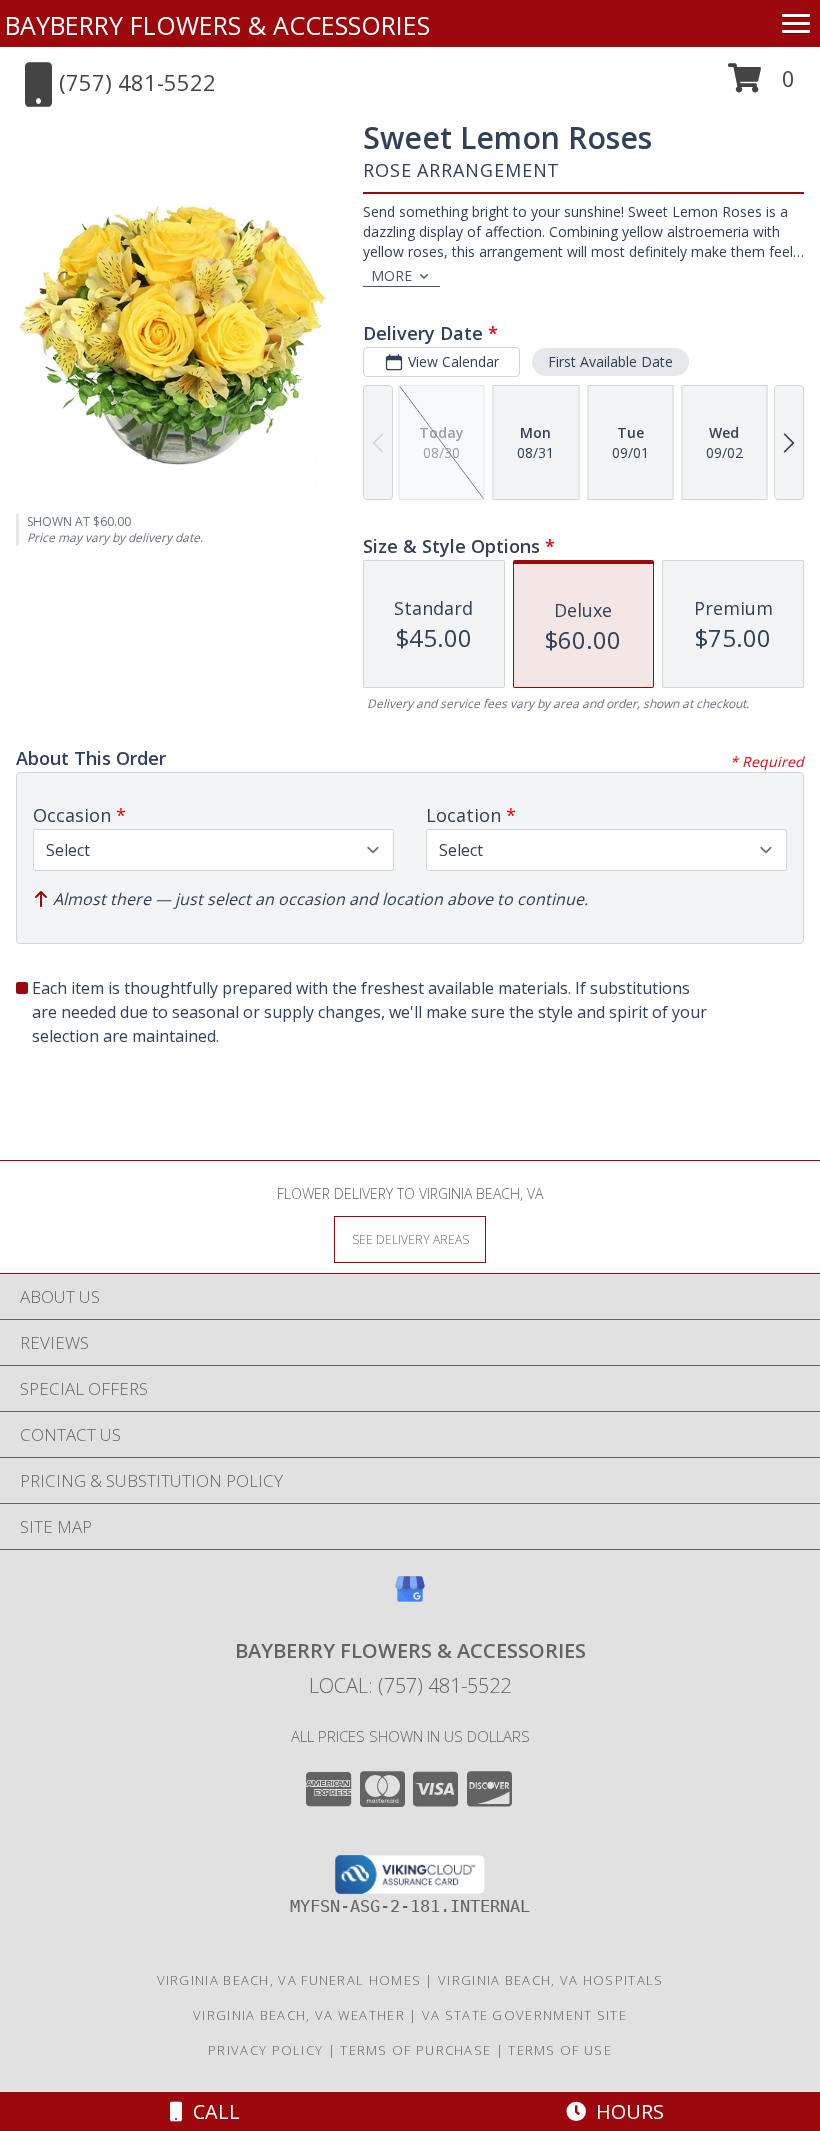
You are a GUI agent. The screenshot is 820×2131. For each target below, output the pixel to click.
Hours (625, 2111)
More (391, 275)
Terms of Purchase (415, 2050)
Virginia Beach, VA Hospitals (550, 1980)
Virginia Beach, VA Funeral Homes (289, 1980)
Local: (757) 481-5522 (410, 1685)
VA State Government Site (524, 2015)
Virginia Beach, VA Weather (299, 2015)
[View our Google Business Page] (410, 1598)
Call (211, 2111)
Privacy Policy (265, 2050)
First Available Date (610, 361)
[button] (761, 85)
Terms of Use (560, 2050)
